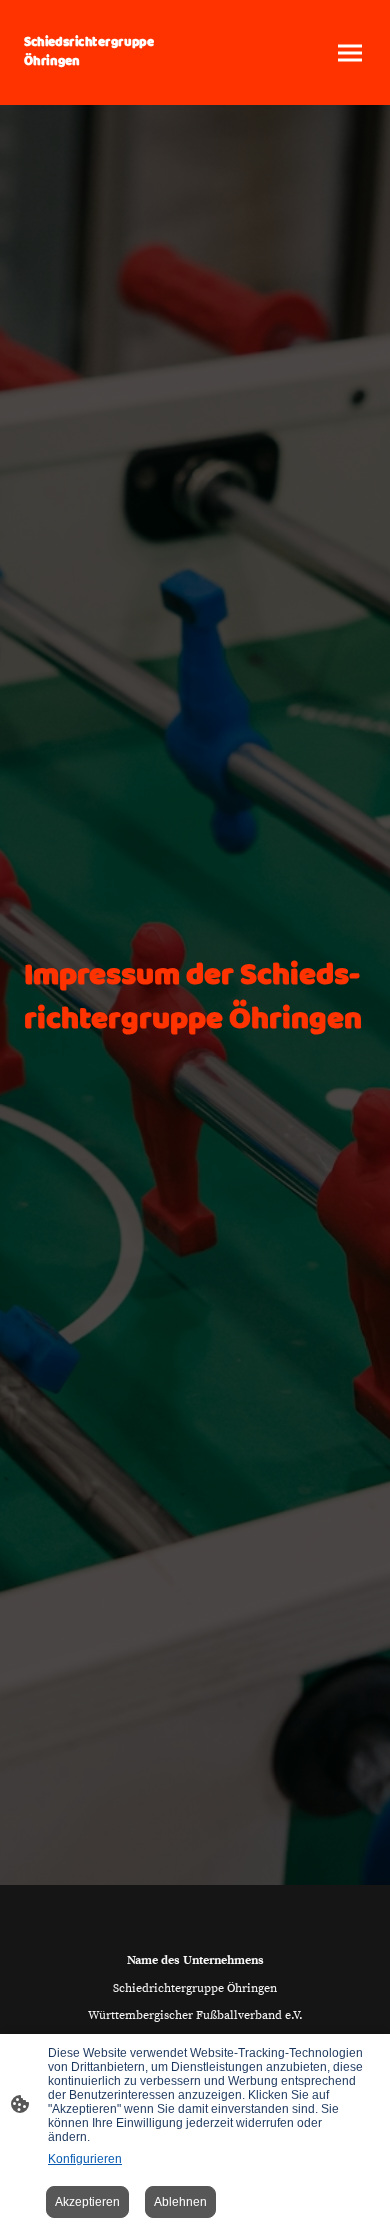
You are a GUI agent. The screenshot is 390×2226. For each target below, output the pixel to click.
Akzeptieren (87, 2202)
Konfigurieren (85, 2159)
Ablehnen (180, 2202)
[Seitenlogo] (105, 80)
